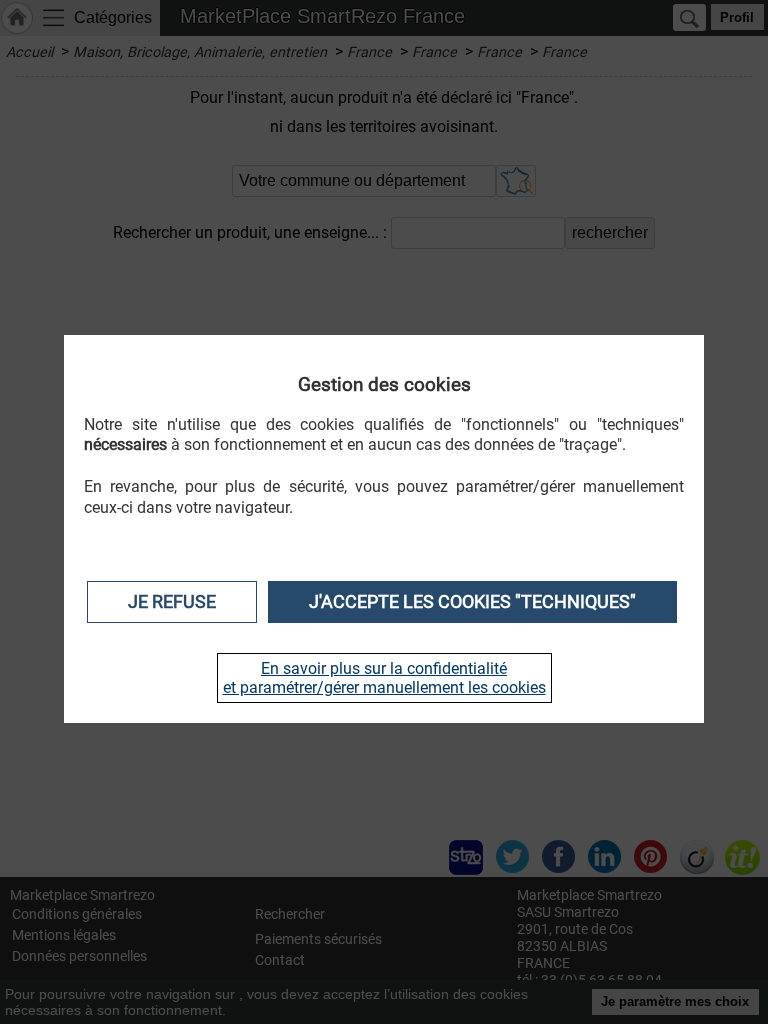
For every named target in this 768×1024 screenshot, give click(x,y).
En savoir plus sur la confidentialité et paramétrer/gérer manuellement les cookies (384, 678)
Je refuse (172, 602)
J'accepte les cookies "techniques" (472, 602)
